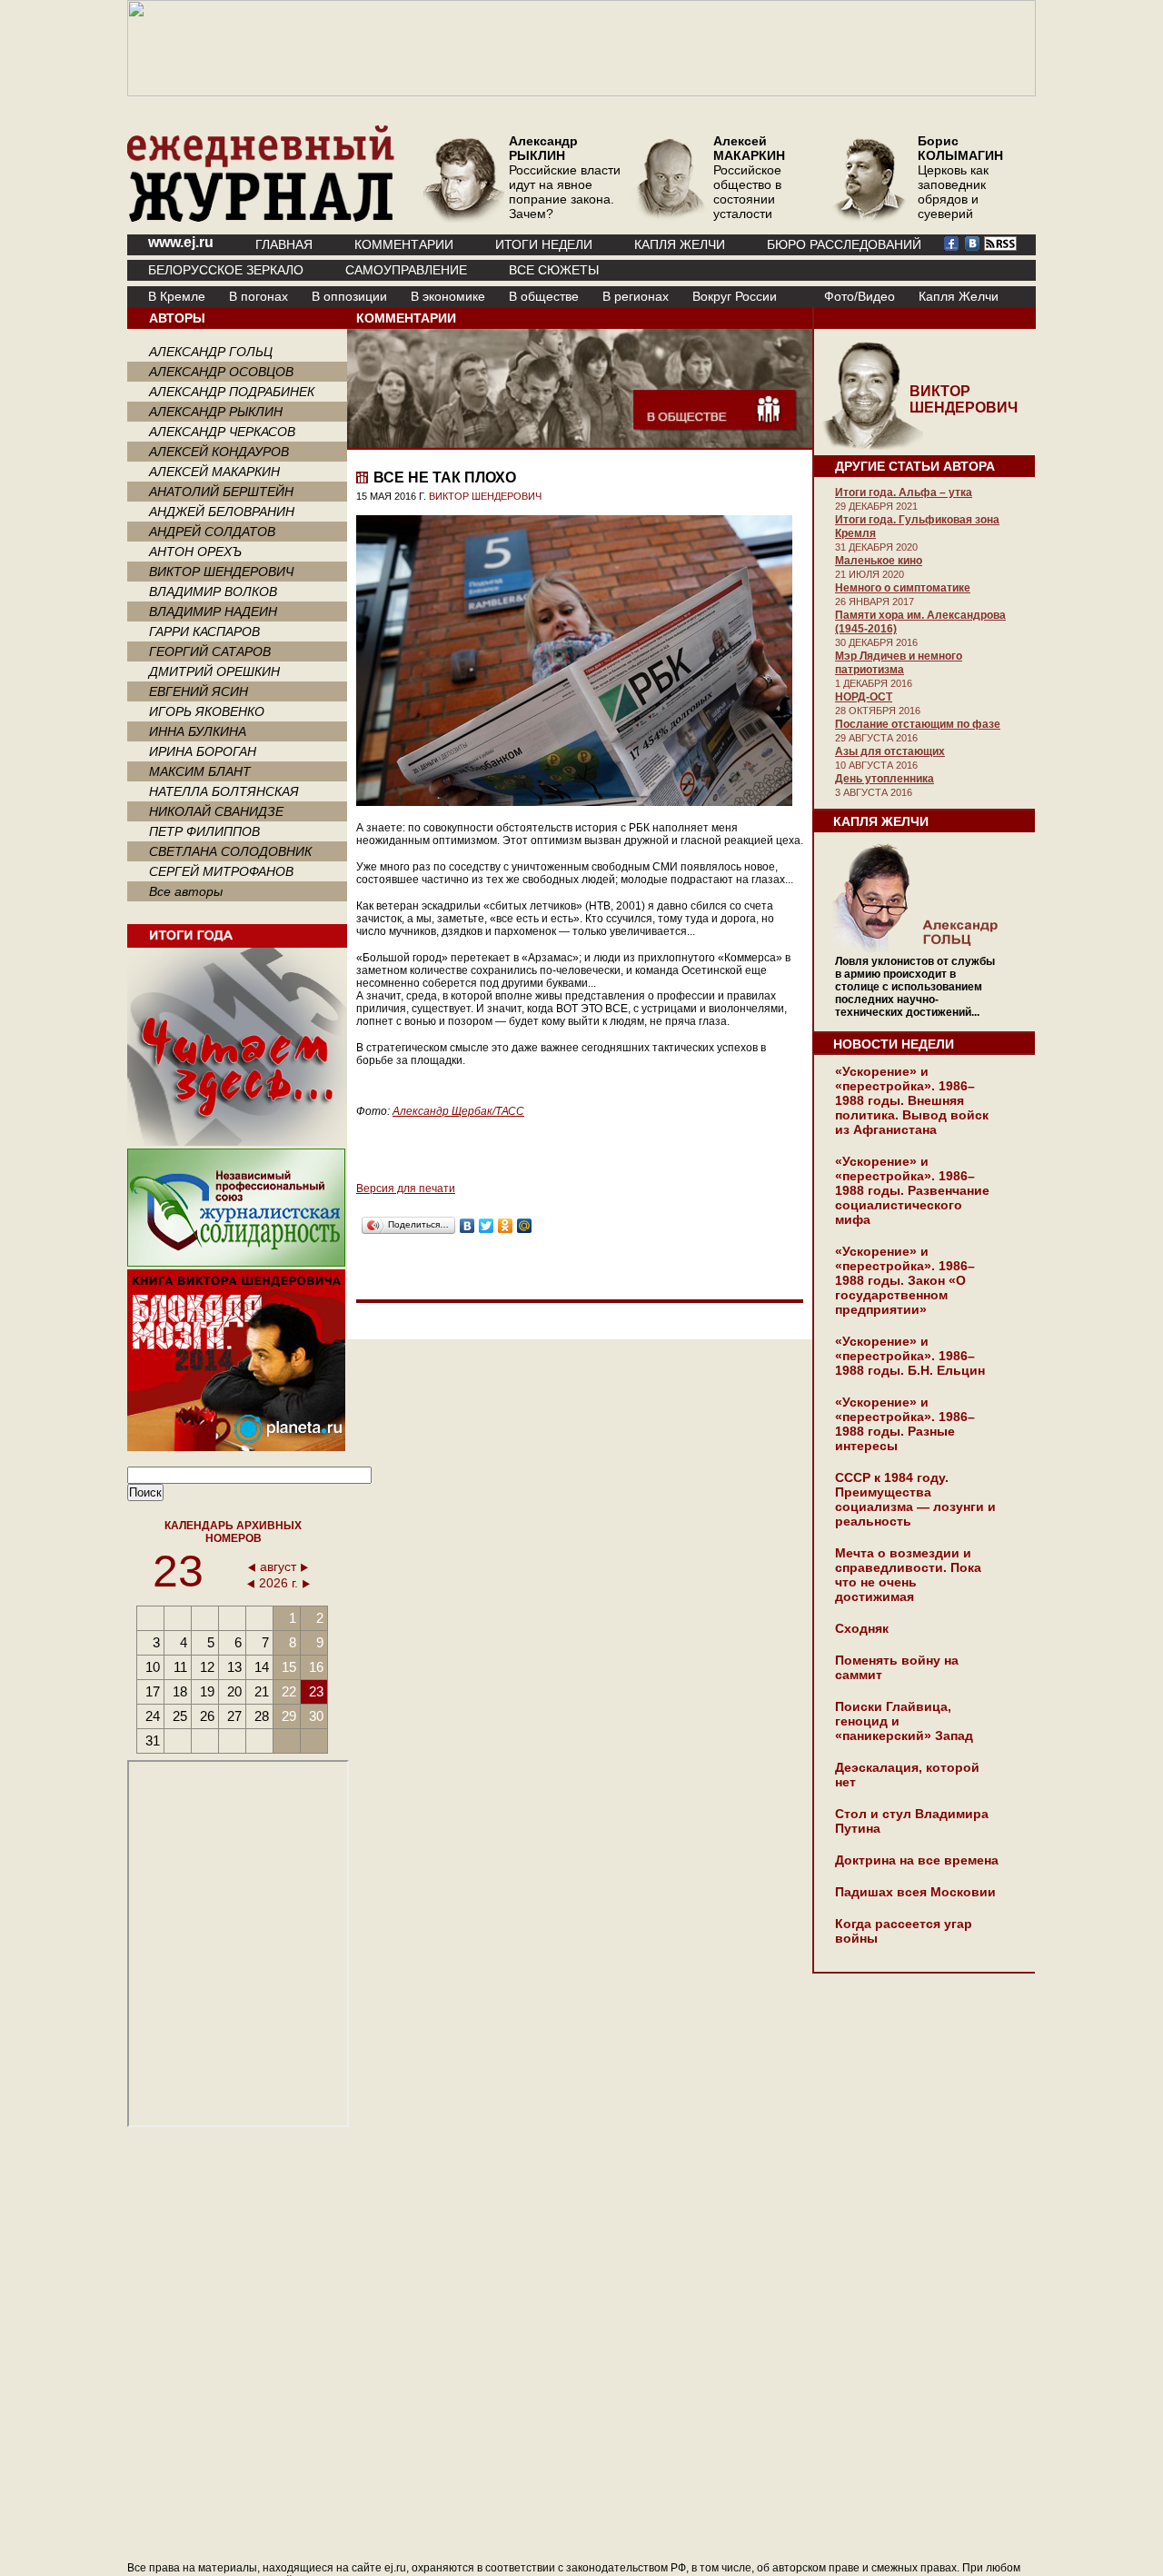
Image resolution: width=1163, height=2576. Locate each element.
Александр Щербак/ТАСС (458, 1111)
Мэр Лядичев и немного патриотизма (899, 663)
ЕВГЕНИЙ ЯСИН (199, 691)
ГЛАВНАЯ (284, 244)
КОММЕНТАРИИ (404, 244)
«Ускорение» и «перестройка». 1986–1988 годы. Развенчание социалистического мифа (912, 1190)
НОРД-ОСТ (864, 697)
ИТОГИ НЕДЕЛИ (544, 244)
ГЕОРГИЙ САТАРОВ (210, 651)
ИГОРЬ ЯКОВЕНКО (207, 711)
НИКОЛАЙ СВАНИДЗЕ (216, 811)
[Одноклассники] (506, 1226)
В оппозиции (349, 296)
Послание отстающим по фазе (918, 724)
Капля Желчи (959, 296)
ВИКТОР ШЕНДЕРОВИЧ (221, 572)
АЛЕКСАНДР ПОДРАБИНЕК (232, 392)
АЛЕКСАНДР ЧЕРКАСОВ (222, 432)
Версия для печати (406, 1189)
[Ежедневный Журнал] (261, 218)
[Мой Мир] (525, 1226)
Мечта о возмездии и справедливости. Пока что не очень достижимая (908, 1575)
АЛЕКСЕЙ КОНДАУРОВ (219, 452)
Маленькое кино (879, 561)
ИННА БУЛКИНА (198, 731)
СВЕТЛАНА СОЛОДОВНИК (230, 851)
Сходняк (862, 1628)
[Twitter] (487, 1226)
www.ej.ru (181, 242)
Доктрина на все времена (917, 1860)
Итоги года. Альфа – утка (904, 492)
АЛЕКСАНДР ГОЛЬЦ (211, 352)
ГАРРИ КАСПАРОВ (204, 632)
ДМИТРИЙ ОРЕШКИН (214, 671)
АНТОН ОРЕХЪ (195, 552)
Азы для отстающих (890, 751)
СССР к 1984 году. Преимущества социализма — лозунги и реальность (915, 1499)
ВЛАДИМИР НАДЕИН (213, 612)
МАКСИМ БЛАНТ (200, 771)
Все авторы (186, 891)
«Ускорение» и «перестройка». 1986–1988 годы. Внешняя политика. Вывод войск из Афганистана (912, 1100)
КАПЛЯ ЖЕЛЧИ (680, 244)
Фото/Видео (860, 296)
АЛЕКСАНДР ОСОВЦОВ (221, 372)
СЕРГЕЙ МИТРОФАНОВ (221, 871)
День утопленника (885, 779)
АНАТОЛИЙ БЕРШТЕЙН (221, 492)
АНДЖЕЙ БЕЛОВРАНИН (222, 512)
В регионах (636, 296)
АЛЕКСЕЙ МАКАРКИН (214, 472)
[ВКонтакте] (467, 1226)
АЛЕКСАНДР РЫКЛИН (216, 412)
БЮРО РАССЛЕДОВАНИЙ (844, 244)
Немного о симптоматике (903, 588)
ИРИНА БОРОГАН (203, 751)
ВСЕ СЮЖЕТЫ (554, 270)
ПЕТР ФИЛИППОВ (204, 831)
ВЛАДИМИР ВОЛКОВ (213, 592)
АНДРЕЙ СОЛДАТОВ (212, 532)
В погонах (258, 296)
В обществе (544, 296)
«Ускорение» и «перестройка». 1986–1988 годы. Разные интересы (905, 1424)
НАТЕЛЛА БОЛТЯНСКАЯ (224, 791)
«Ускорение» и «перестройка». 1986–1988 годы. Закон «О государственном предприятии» (905, 1280)
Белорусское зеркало (226, 270)
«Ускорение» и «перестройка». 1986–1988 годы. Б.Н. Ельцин (910, 1356)
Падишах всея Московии (915, 1892)
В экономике (448, 296)
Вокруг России (735, 296)
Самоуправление (406, 270)
